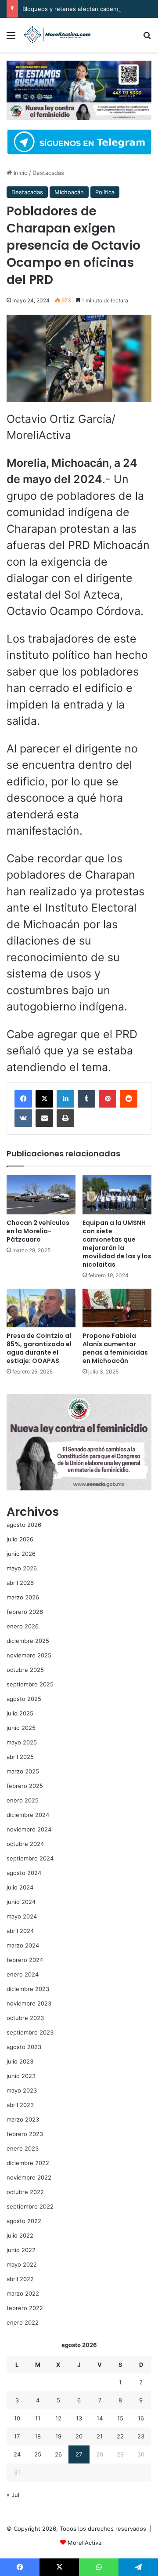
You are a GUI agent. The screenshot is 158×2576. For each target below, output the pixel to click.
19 (58, 2436)
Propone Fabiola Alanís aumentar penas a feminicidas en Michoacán (115, 1348)
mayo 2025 (22, 1742)
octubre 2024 (25, 1844)
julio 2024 (20, 1887)
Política (105, 192)
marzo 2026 (23, 1597)
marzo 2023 (23, 2119)
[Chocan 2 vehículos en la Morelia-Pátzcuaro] (41, 1195)
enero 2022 (23, 2322)
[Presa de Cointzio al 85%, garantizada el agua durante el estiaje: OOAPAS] (41, 1308)
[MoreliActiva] (57, 35)
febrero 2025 (25, 1786)
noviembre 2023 (29, 2003)
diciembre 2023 (28, 1989)
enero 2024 (23, 1974)
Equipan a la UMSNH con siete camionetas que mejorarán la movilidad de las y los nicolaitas (117, 1244)
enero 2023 (23, 2148)
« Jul (13, 2495)
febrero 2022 (25, 2308)
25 (38, 2454)
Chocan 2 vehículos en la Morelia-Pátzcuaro (38, 1231)
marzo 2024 (23, 1945)
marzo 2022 (23, 2293)
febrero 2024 (25, 1960)
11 (38, 2418)
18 (38, 2436)
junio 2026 (21, 1554)
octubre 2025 (25, 1670)
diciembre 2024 (28, 1815)
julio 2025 (20, 1713)
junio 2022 (21, 2250)
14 (100, 2418)
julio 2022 (20, 2235)
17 (17, 2436)
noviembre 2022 (29, 2177)
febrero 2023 (25, 2134)
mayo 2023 (22, 2090)
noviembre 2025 (29, 1655)
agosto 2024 (24, 1873)
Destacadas (48, 173)
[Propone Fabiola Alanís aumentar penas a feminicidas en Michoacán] (117, 1308)
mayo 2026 (22, 1568)
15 (120, 2418)
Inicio (20, 173)
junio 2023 (21, 2076)
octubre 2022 (25, 2192)
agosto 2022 (24, 2221)
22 (120, 2436)
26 (58, 2454)
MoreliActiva (84, 2543)
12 (58, 2418)
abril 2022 (20, 2279)
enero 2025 (23, 1800)
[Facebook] (23, 1099)
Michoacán (69, 192)
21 (100, 2436)
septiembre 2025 (30, 1684)
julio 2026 (20, 1539)
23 (141, 2436)
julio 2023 (20, 2061)
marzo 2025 (23, 1771)
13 (79, 2418)
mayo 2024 (22, 1916)
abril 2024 (20, 1931)
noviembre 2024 (29, 1829)
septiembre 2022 (30, 2206)
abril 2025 (20, 1757)
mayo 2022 (22, 2264)
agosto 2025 (24, 1699)
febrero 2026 (25, 1612)
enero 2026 (23, 1626)
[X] (44, 1099)
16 (141, 2418)
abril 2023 (20, 2105)
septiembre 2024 (30, 1858)
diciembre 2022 (28, 2163)
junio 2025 (21, 1728)
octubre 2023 (25, 2018)
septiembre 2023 (30, 2032)
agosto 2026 (24, 1525)
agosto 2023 (24, 2047)
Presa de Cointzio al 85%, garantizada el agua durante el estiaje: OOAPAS (39, 1348)
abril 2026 (20, 1583)
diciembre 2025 (28, 1641)
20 (79, 2436)
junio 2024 (21, 1902)
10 (17, 2418)
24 (17, 2454)
